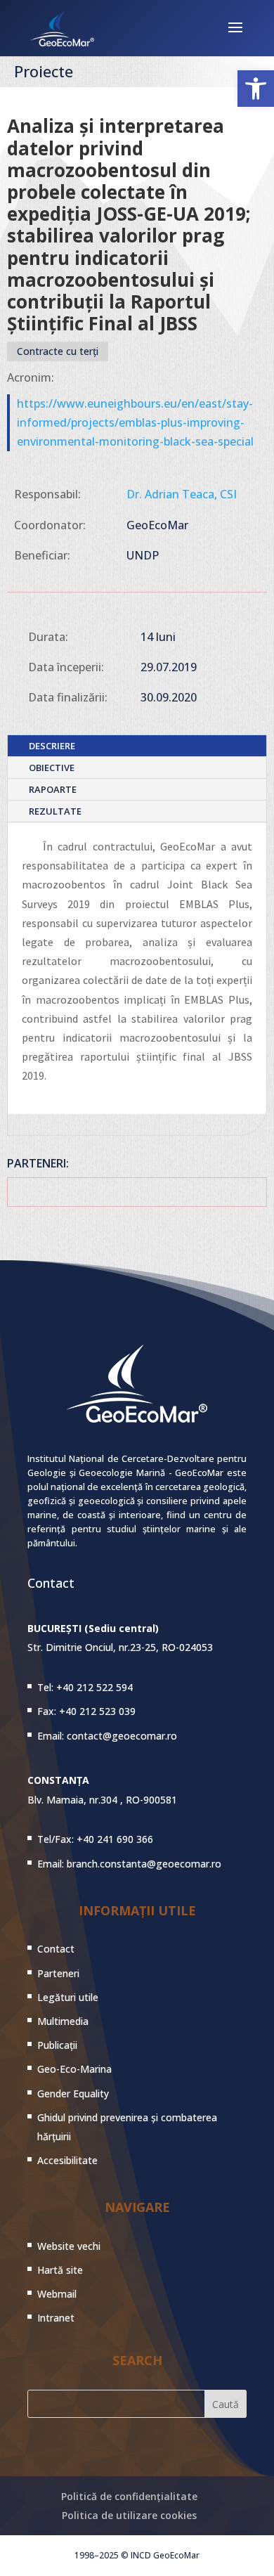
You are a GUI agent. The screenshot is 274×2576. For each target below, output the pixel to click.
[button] (256, 89)
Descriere (52, 746)
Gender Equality (73, 2093)
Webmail (57, 2294)
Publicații (57, 2045)
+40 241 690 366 (115, 1839)
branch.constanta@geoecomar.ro (144, 1864)
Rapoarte (53, 789)
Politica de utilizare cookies (129, 2515)
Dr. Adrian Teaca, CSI (182, 494)
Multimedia (63, 2021)
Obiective (52, 768)
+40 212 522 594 (94, 1687)
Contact (56, 1949)
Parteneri (58, 1973)
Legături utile (68, 1997)
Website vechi (69, 2246)
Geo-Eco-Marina (74, 2069)
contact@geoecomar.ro (122, 1736)
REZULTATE (55, 811)
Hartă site (60, 2270)
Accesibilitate (67, 2160)
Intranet (56, 2318)
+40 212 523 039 (97, 1711)
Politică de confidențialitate (129, 2496)
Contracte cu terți (58, 351)
